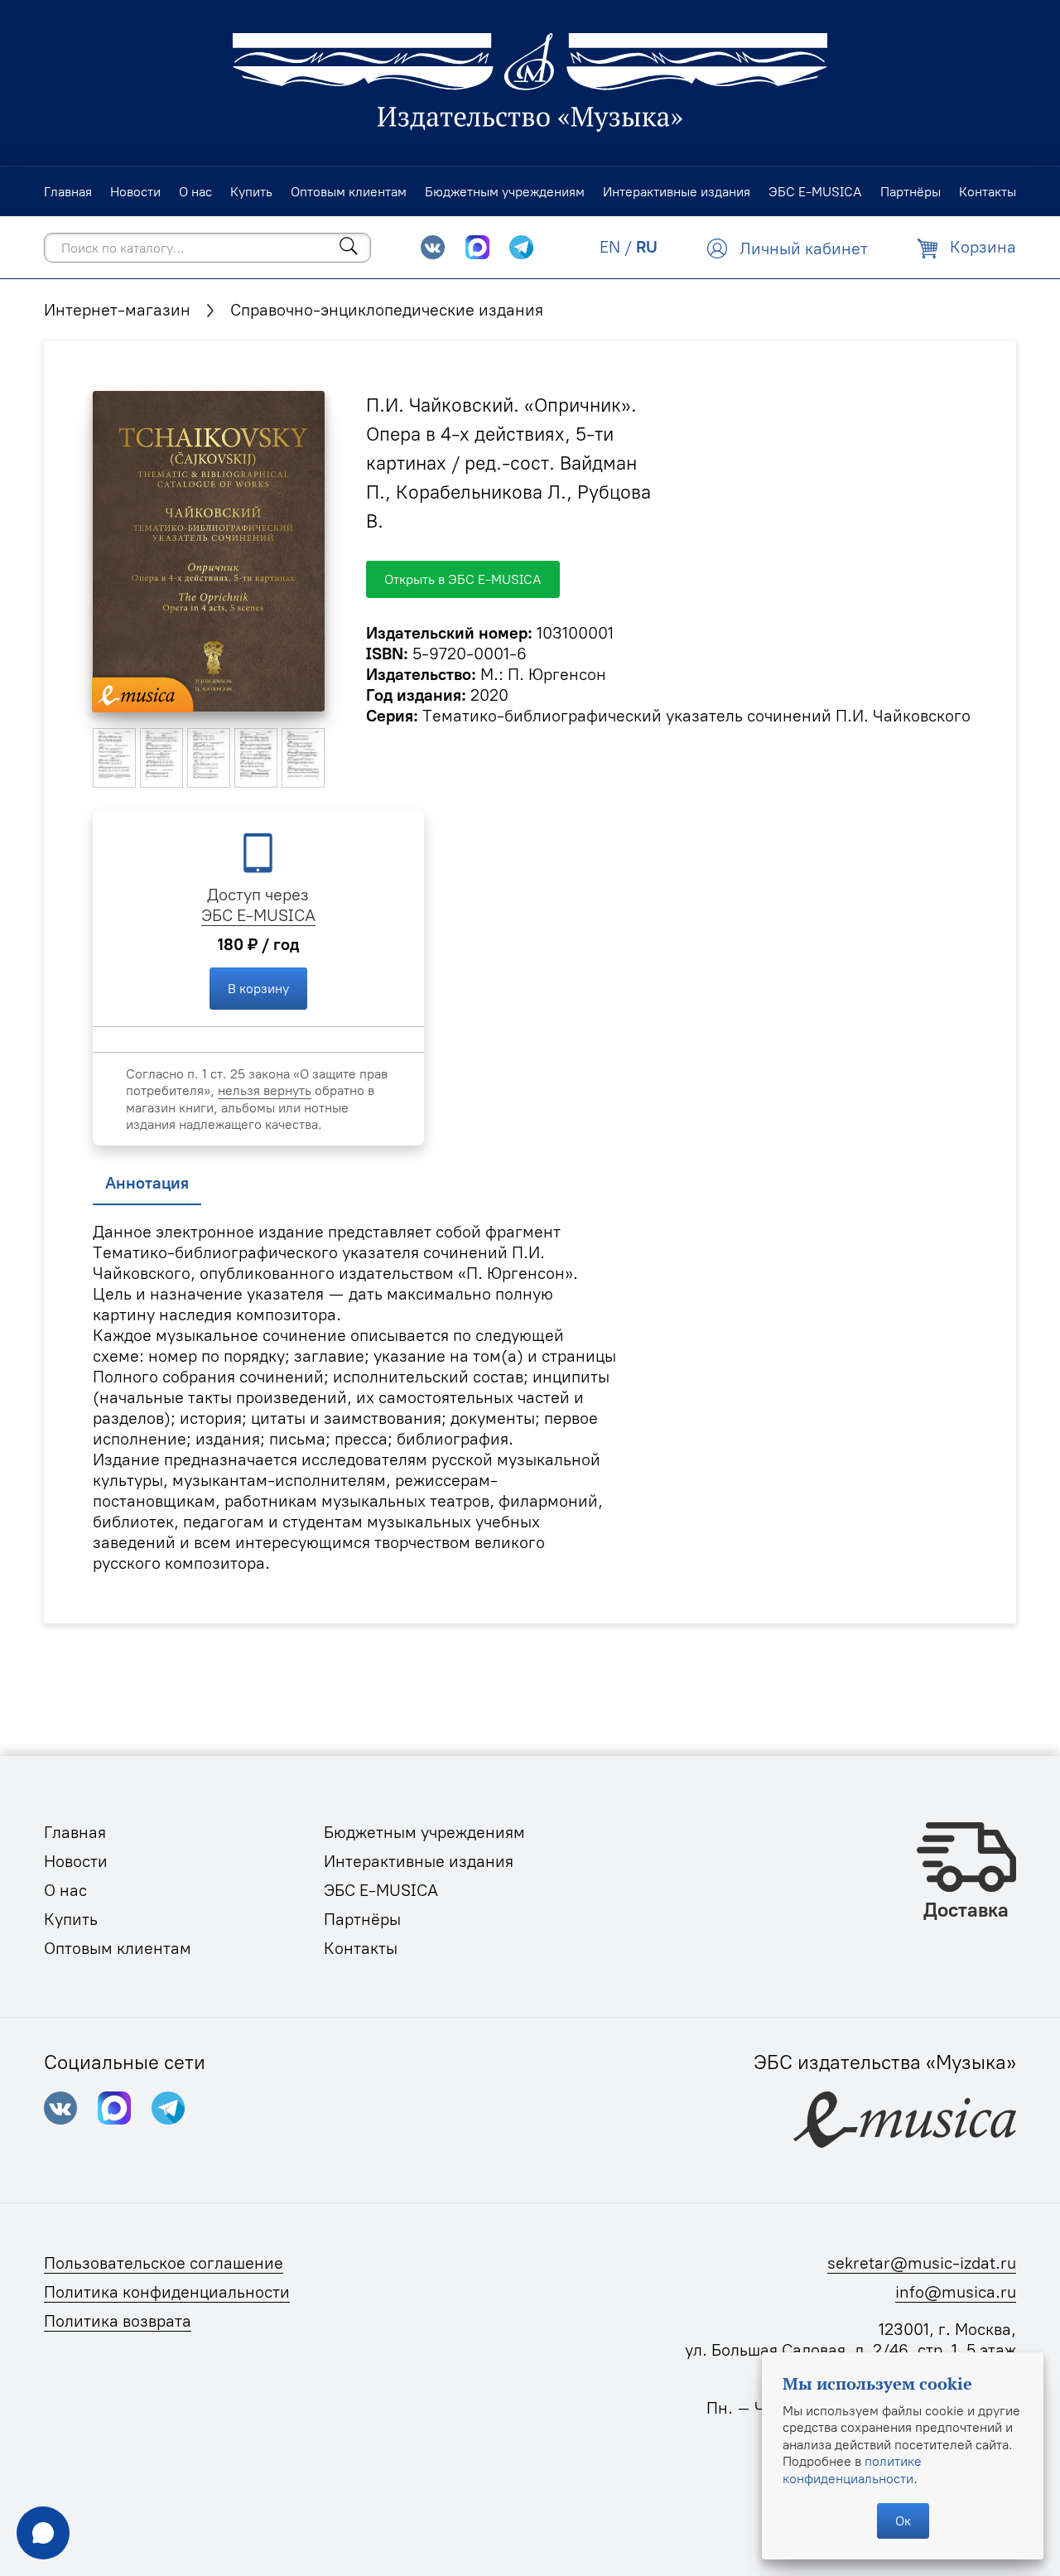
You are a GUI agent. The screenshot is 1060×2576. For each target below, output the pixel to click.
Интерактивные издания (419, 1861)
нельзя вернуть (265, 1090)
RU (647, 247)
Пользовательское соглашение (164, 2263)
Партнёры (362, 1919)
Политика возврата (118, 2321)
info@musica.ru (956, 2292)
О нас (65, 1890)
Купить (71, 1919)
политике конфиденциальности (852, 2469)
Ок (903, 2521)
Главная (75, 1832)
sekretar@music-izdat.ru (922, 2263)
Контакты (361, 1948)
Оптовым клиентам (118, 1948)
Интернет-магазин (117, 310)
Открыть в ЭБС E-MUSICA (463, 579)
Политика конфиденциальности (167, 2292)
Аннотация (147, 1183)
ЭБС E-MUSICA (258, 915)
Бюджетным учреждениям (424, 1832)
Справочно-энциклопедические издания (387, 310)
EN (610, 247)
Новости (76, 1861)
